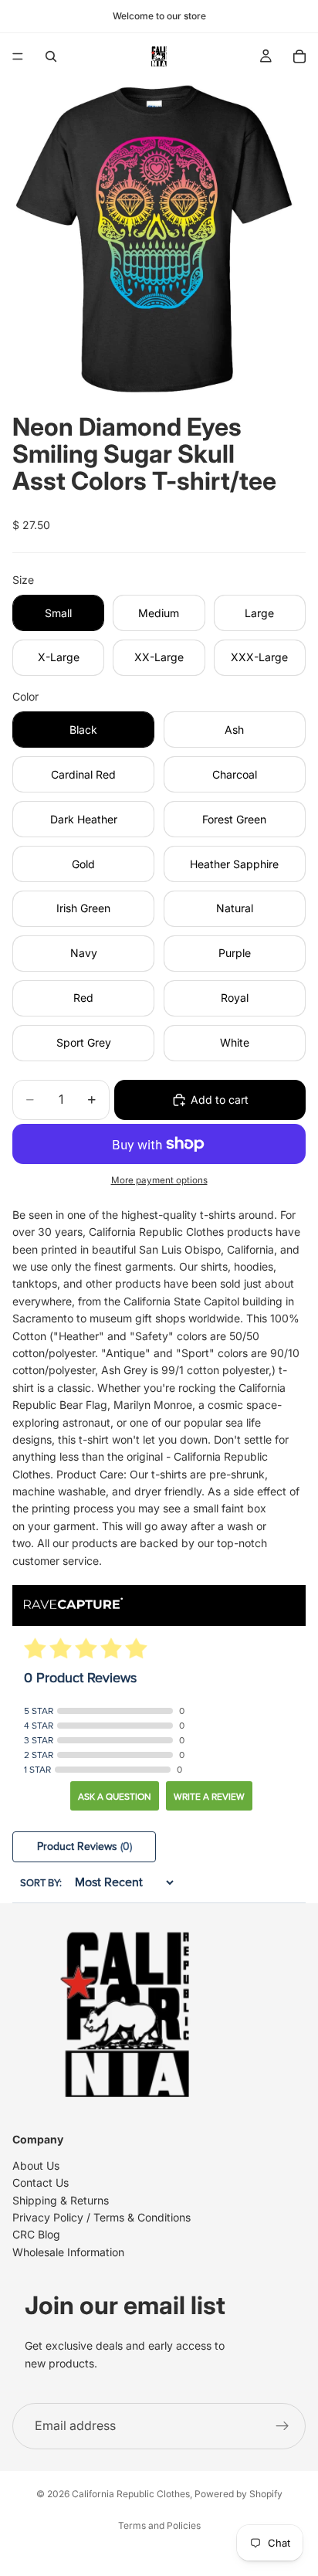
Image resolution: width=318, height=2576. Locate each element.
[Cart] (299, 56)
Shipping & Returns (61, 2200)
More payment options (159, 1180)
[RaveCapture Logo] (73, 1605)
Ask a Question (115, 1797)
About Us (36, 2165)
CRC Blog (36, 2234)
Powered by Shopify (238, 2494)
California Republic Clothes (131, 2494)
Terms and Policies (159, 2525)
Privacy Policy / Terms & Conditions (101, 2217)
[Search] (51, 56)
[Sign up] (282, 2426)
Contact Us (41, 2182)
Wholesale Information (68, 2252)
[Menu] (18, 56)
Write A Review (209, 1797)
